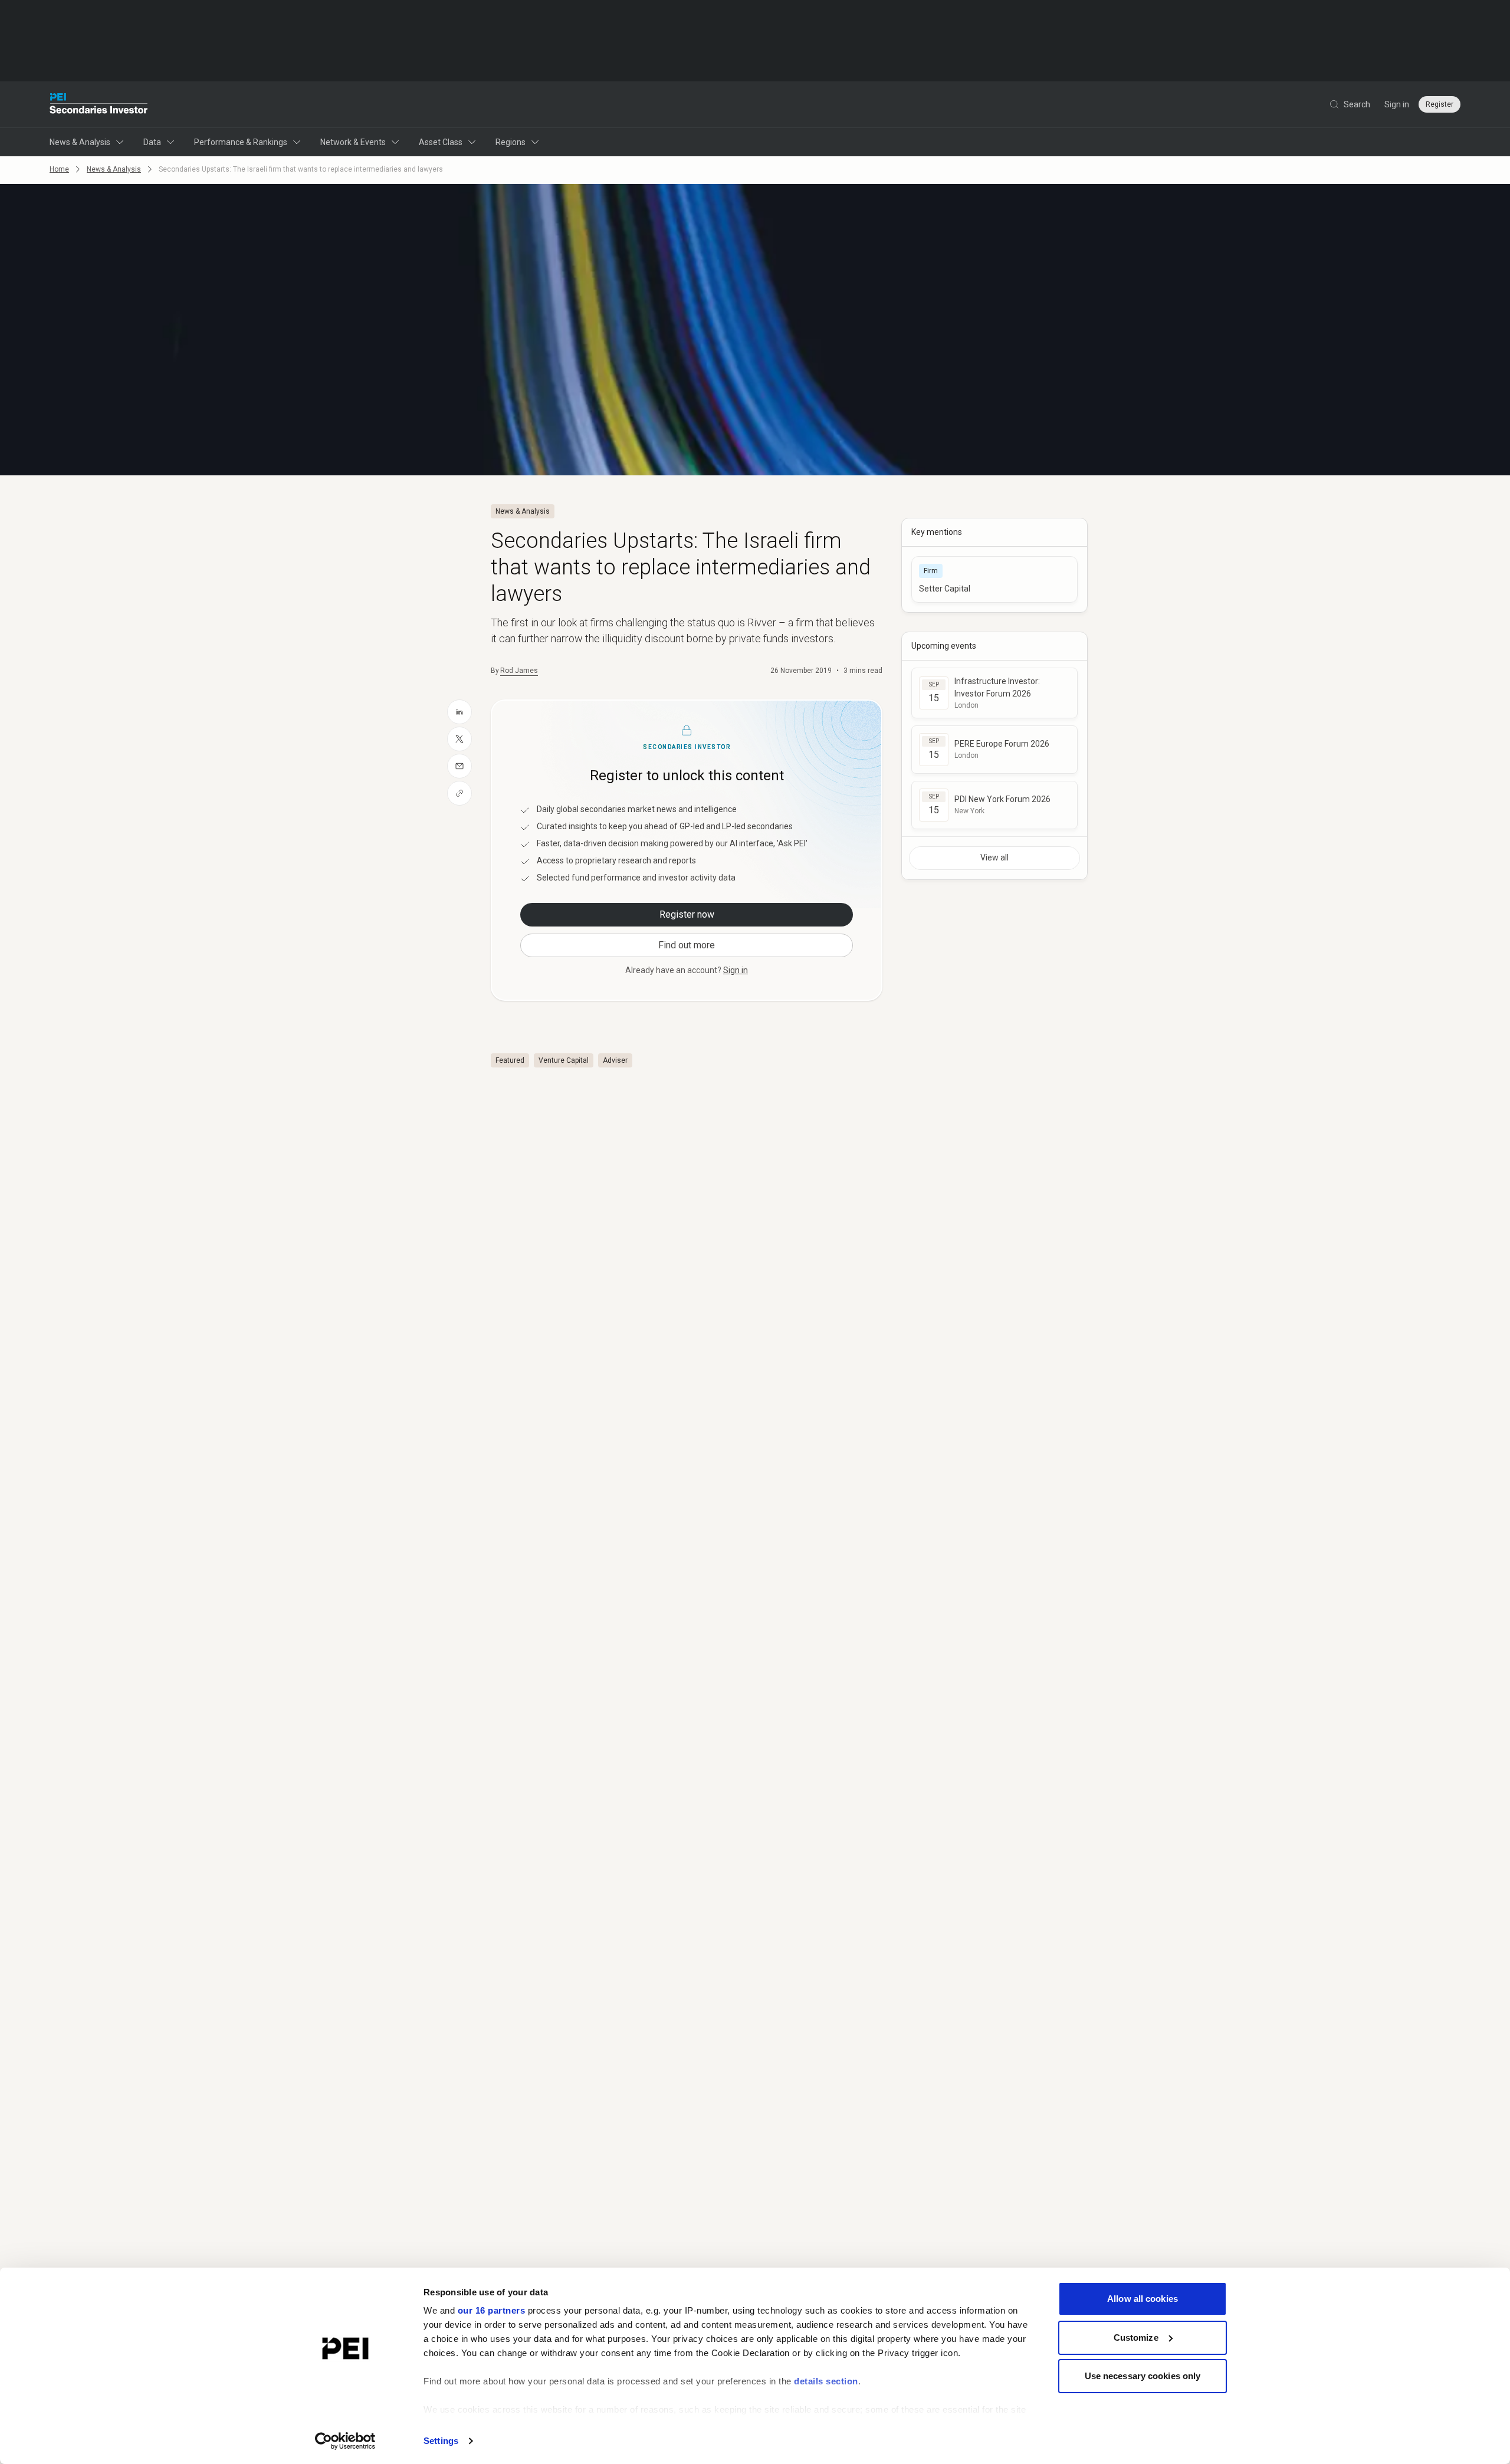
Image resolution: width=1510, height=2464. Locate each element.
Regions (511, 142)
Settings (441, 2441)
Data (152, 142)
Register (1440, 104)
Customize (1136, 2337)
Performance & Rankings (241, 142)
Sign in (1397, 104)
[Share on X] (459, 739)
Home (59, 169)
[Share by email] (459, 766)
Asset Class (441, 142)
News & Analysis (80, 142)
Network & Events (353, 142)
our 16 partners (492, 2310)
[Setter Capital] (994, 579)
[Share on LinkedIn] (459, 712)
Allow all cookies (1143, 2299)
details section (826, 2381)
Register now (687, 914)
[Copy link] (459, 793)
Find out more (687, 945)
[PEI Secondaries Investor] (99, 104)
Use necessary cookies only (1143, 2376)
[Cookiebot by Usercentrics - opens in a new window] (345, 2441)
